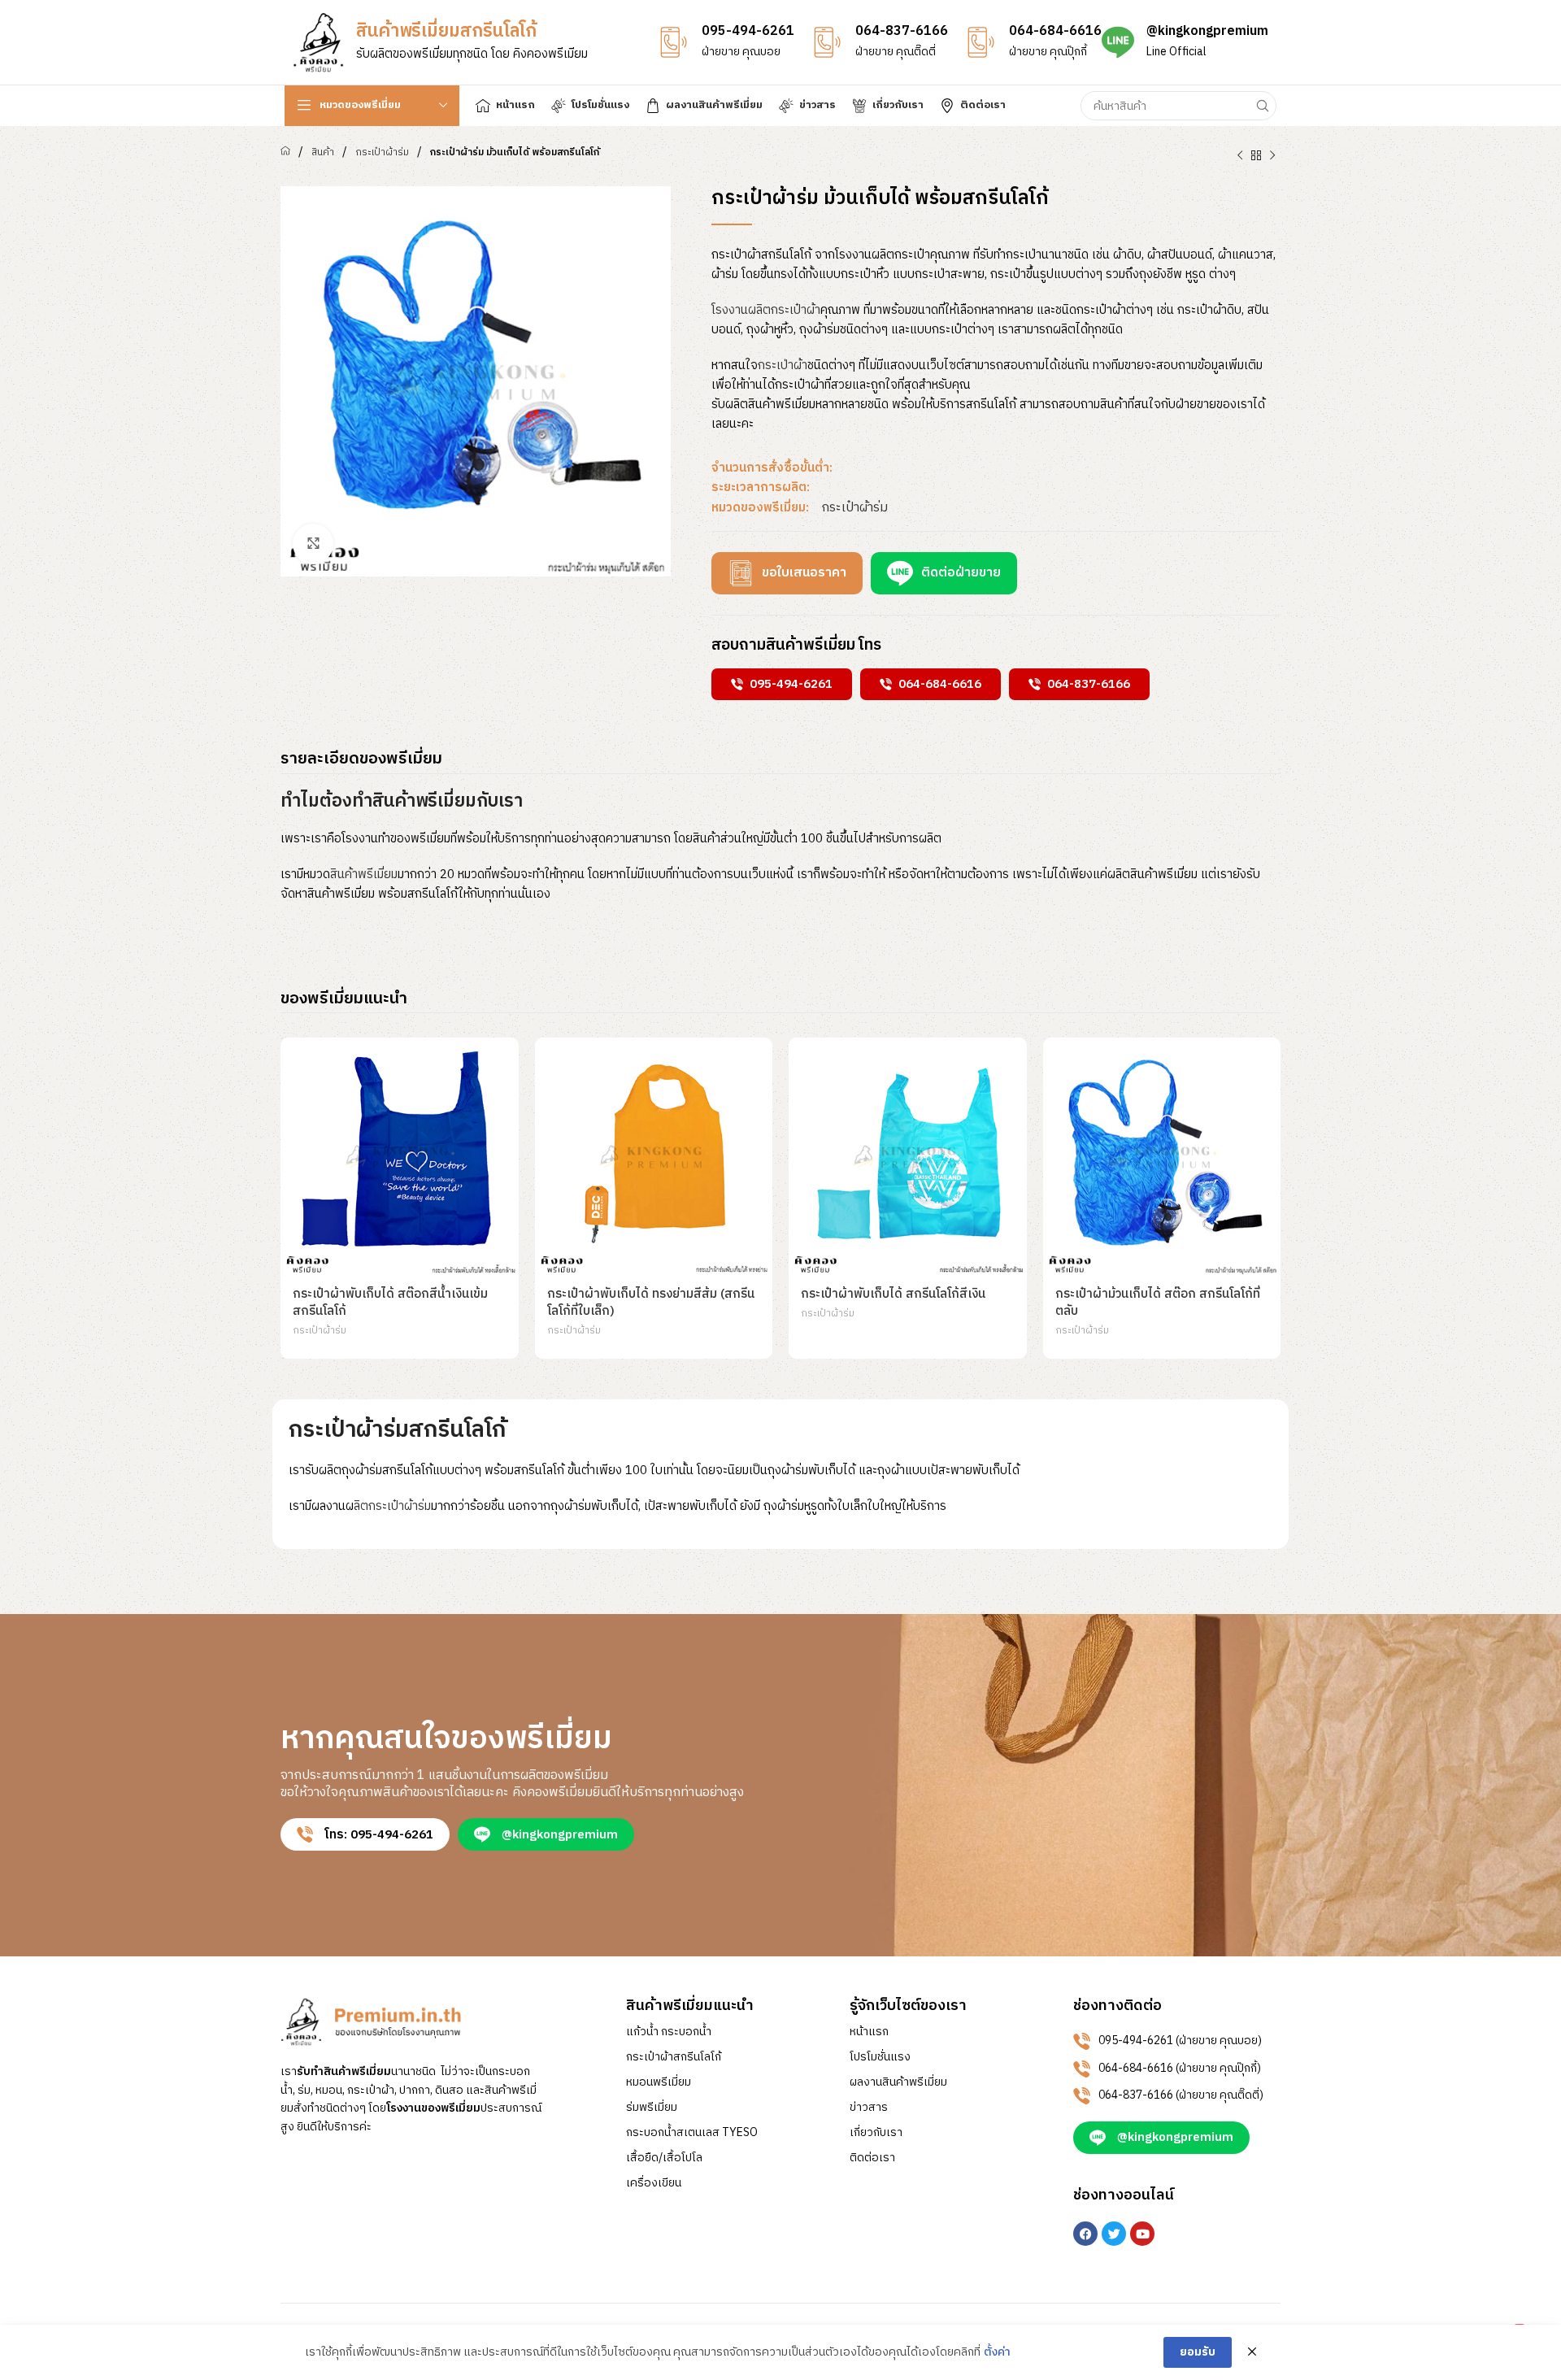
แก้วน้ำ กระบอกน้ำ (669, 2032)
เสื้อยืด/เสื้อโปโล (664, 2158)
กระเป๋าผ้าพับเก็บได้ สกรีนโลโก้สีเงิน (893, 1294)
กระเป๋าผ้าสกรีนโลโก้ (674, 2057)
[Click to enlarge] (313, 544)
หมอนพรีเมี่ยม (659, 2082)
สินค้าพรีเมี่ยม (364, 875)
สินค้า (323, 152)
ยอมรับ (1198, 2352)
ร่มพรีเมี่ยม (652, 2108)
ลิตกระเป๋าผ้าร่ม (392, 1506)
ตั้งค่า (997, 2352)
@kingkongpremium (1207, 31)
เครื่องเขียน (654, 2183)
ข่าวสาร (869, 2108)
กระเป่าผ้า (783, 365)
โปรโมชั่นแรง (880, 2057)
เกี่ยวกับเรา (876, 2133)
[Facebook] (1085, 2234)
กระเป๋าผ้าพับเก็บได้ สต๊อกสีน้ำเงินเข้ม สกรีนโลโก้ (390, 1303)
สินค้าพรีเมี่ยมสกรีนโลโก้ (446, 31)
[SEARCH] (1262, 106)
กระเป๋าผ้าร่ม (382, 152)
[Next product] (1272, 156)
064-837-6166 (902, 31)
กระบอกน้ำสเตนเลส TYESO (692, 2133)
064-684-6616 (1055, 31)
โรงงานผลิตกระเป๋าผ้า (766, 310)
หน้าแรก (869, 2032)
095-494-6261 (748, 31)
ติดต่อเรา (872, 2158)
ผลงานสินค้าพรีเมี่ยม (898, 2082)
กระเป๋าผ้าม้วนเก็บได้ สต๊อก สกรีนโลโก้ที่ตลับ (1158, 1303)
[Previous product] (1240, 156)
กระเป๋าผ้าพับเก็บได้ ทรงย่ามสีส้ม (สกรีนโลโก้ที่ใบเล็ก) (651, 1303)
